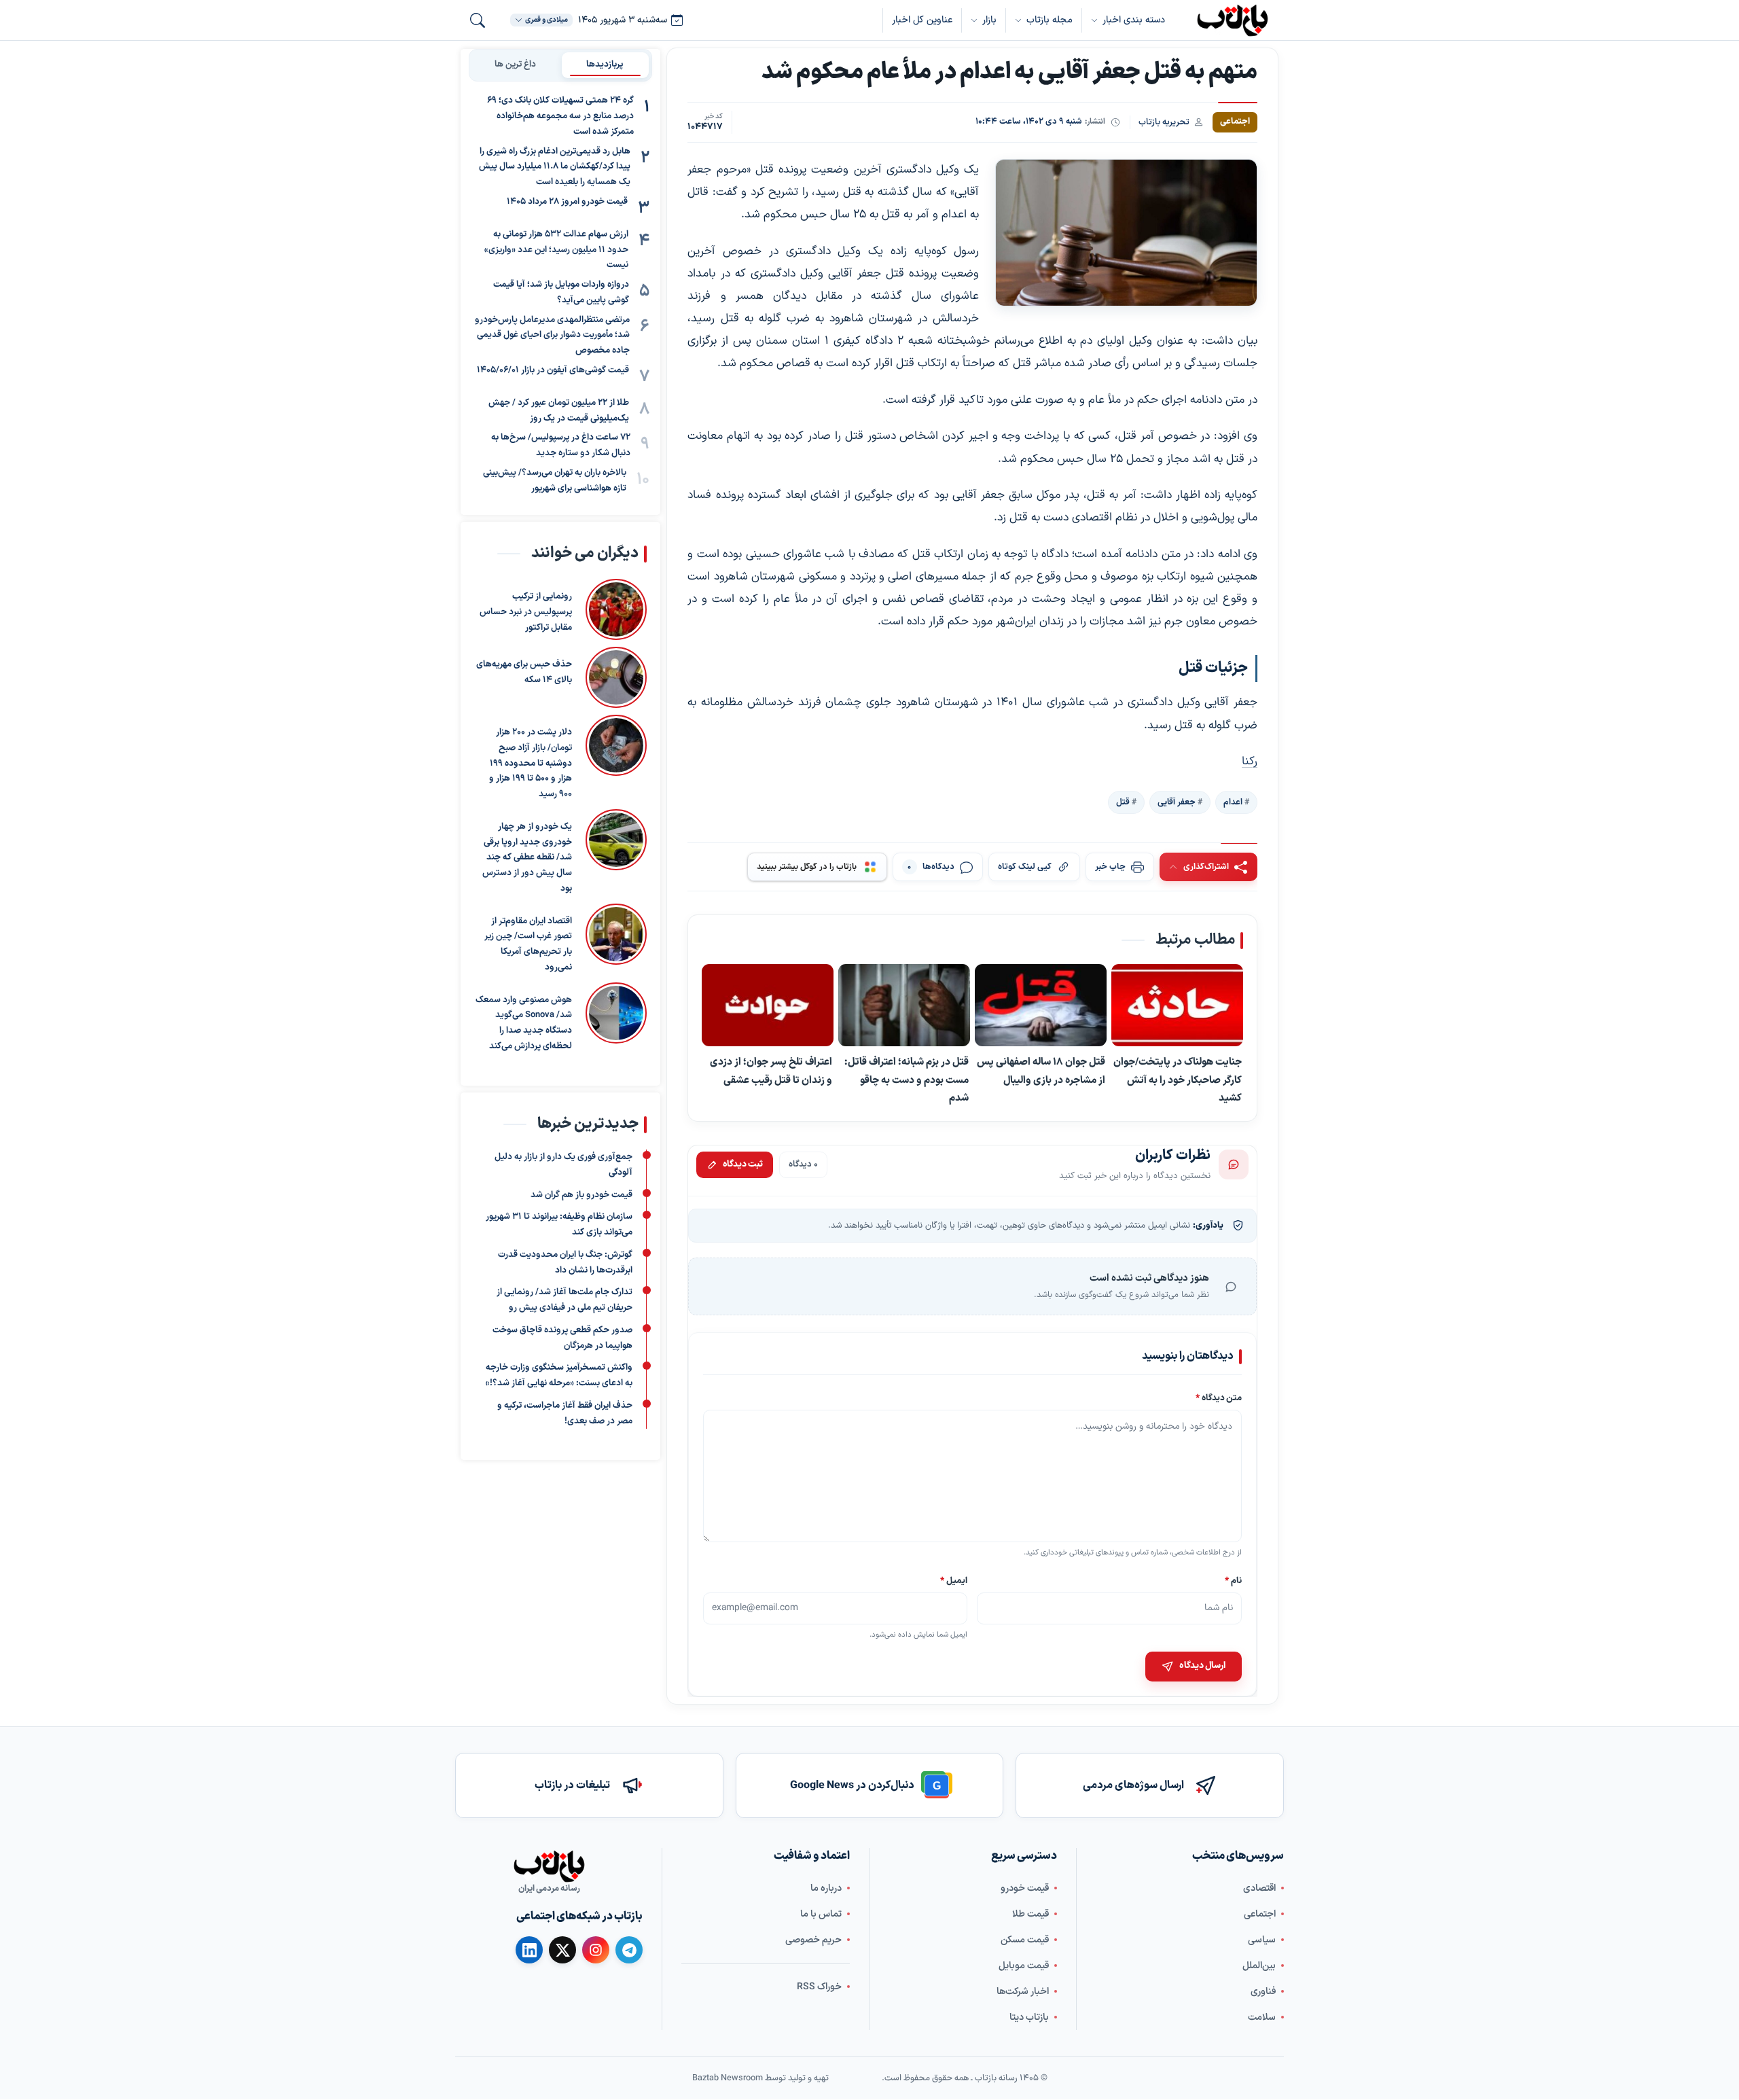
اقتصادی (1259, 1888)
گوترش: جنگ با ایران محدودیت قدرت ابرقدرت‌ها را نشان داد (565, 1263)
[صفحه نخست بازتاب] (549, 1866)
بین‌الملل (1259, 1966)
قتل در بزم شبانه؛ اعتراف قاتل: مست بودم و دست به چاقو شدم (907, 1081)
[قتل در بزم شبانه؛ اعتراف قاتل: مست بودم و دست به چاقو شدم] (904, 1006)
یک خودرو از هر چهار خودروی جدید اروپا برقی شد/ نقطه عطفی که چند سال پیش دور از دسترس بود (527, 858)
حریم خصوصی (813, 1940)
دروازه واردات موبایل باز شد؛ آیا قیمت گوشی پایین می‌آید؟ (561, 292)
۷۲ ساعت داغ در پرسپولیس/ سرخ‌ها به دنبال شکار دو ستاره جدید (561, 445)
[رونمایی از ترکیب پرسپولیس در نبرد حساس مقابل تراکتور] (616, 609)
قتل (1123, 802)
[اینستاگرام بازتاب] (596, 1950)
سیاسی (1262, 1940)
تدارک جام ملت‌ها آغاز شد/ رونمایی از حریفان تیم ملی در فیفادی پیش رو (564, 1300)
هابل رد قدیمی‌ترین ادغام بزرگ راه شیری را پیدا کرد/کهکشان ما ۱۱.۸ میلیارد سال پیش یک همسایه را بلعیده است (555, 166)
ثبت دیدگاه (743, 1164)
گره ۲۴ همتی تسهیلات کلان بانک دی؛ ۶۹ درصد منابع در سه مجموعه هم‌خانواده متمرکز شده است (560, 116)
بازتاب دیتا (1029, 2017)
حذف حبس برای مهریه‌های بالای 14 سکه (524, 672)
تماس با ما (821, 1914)
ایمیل (954, 1581)
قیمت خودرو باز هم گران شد (581, 1194)
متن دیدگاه (1219, 1398)
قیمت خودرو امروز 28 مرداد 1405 (567, 202)
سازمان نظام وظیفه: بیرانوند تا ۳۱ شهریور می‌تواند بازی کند (559, 1225)
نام (1233, 1581)
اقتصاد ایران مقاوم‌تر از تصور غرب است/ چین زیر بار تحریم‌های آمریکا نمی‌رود (528, 944)
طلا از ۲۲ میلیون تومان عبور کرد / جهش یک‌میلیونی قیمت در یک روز (559, 411)
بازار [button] (989, 20)
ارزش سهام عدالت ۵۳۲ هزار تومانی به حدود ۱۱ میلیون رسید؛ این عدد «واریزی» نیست (556, 250)
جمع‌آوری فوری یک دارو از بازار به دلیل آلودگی (563, 1165)
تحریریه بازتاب (1164, 122)
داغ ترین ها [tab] (515, 65)
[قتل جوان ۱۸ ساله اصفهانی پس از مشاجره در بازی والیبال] (1041, 1006)
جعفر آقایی (1177, 802)
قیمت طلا (1030, 1914)
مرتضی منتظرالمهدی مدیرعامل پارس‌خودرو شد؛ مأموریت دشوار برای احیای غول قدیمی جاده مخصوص (552, 335)
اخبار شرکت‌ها (1023, 1992)
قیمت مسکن (1025, 1940)
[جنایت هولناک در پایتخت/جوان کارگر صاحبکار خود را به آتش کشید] (1177, 1006)
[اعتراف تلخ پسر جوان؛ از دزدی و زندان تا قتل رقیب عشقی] (768, 1006)
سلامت (1262, 2017)
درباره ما (826, 1888)
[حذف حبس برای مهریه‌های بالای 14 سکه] (616, 677)
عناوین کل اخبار (922, 20)
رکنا (1250, 762)
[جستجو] (478, 20)
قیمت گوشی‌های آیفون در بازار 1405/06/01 (553, 370)
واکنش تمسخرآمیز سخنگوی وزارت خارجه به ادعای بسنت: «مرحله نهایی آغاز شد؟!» (559, 1375)
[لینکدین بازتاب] (529, 1950)
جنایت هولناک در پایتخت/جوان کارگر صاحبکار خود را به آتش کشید (1178, 1081)
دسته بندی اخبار (1134, 20)
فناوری (1263, 1992)
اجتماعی (1260, 1914)
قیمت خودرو (1025, 1888)
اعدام (1233, 802)
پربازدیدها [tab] (605, 65)
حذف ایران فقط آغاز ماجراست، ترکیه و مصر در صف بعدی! (565, 1413)
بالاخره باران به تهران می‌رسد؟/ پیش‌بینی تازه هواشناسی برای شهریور (555, 481)
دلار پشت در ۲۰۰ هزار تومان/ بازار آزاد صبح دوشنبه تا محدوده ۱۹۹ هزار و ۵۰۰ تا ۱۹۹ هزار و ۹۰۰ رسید (531, 763)
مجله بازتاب (1050, 20)
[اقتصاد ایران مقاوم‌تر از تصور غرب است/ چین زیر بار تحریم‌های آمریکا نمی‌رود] (616, 940)
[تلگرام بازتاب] (629, 1950)
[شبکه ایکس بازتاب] (562, 1950)
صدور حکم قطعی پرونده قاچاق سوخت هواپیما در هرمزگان (562, 1338)
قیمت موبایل (1024, 1966)
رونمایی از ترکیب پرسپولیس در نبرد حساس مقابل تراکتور (526, 612)
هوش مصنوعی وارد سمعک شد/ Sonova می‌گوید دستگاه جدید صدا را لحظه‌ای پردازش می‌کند (524, 1023)
